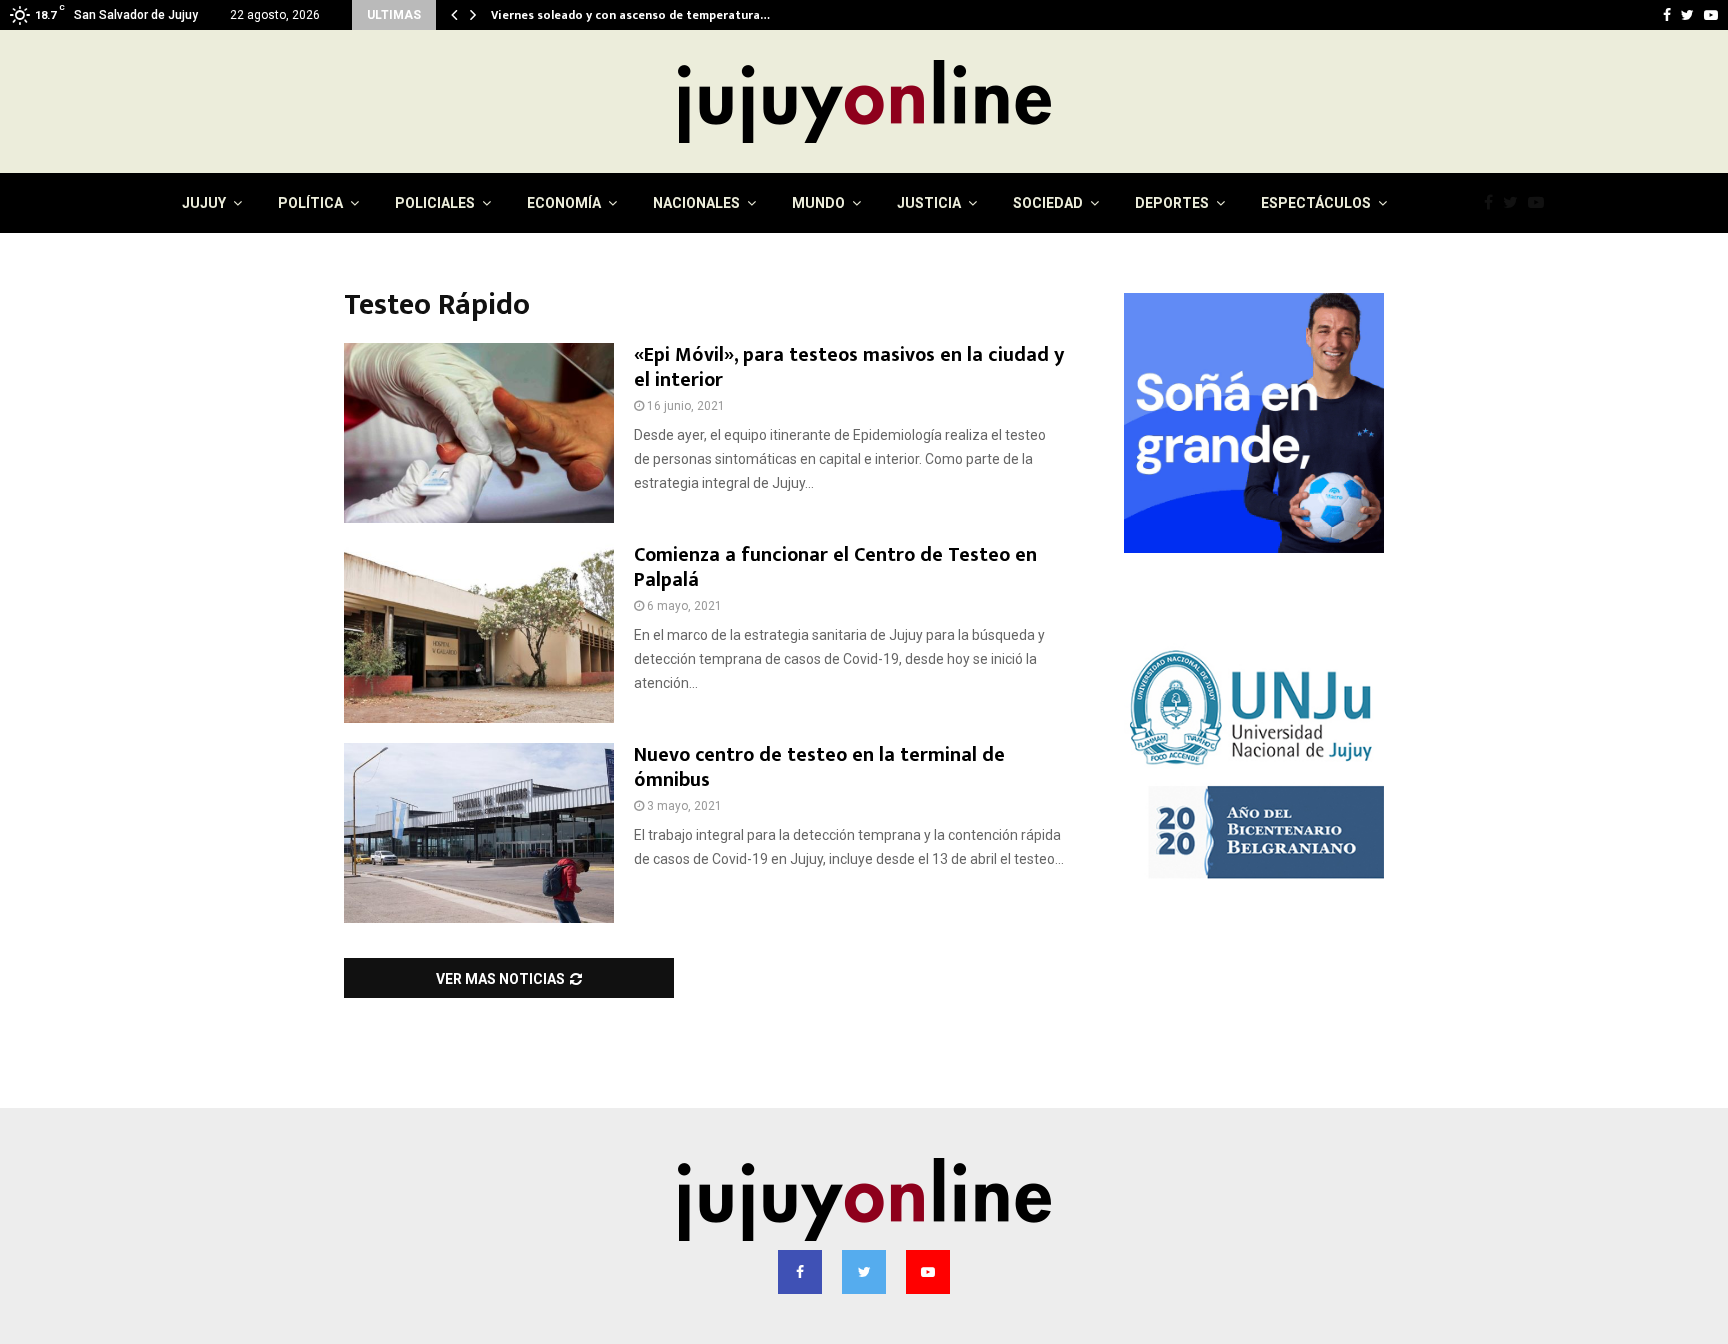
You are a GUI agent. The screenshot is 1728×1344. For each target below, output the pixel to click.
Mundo (818, 203)
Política (310, 203)
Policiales (435, 203)
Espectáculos (1316, 203)
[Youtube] (1541, 203)
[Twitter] (1515, 203)
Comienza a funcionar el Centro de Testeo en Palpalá (835, 567)
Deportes (1172, 203)
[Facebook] (1493, 203)
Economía (564, 203)
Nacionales (696, 203)
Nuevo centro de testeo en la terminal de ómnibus (819, 767)
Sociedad (1048, 203)
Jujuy (204, 203)
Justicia (929, 203)
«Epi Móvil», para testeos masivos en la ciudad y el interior (849, 367)
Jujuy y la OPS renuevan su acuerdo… (594, 15)
